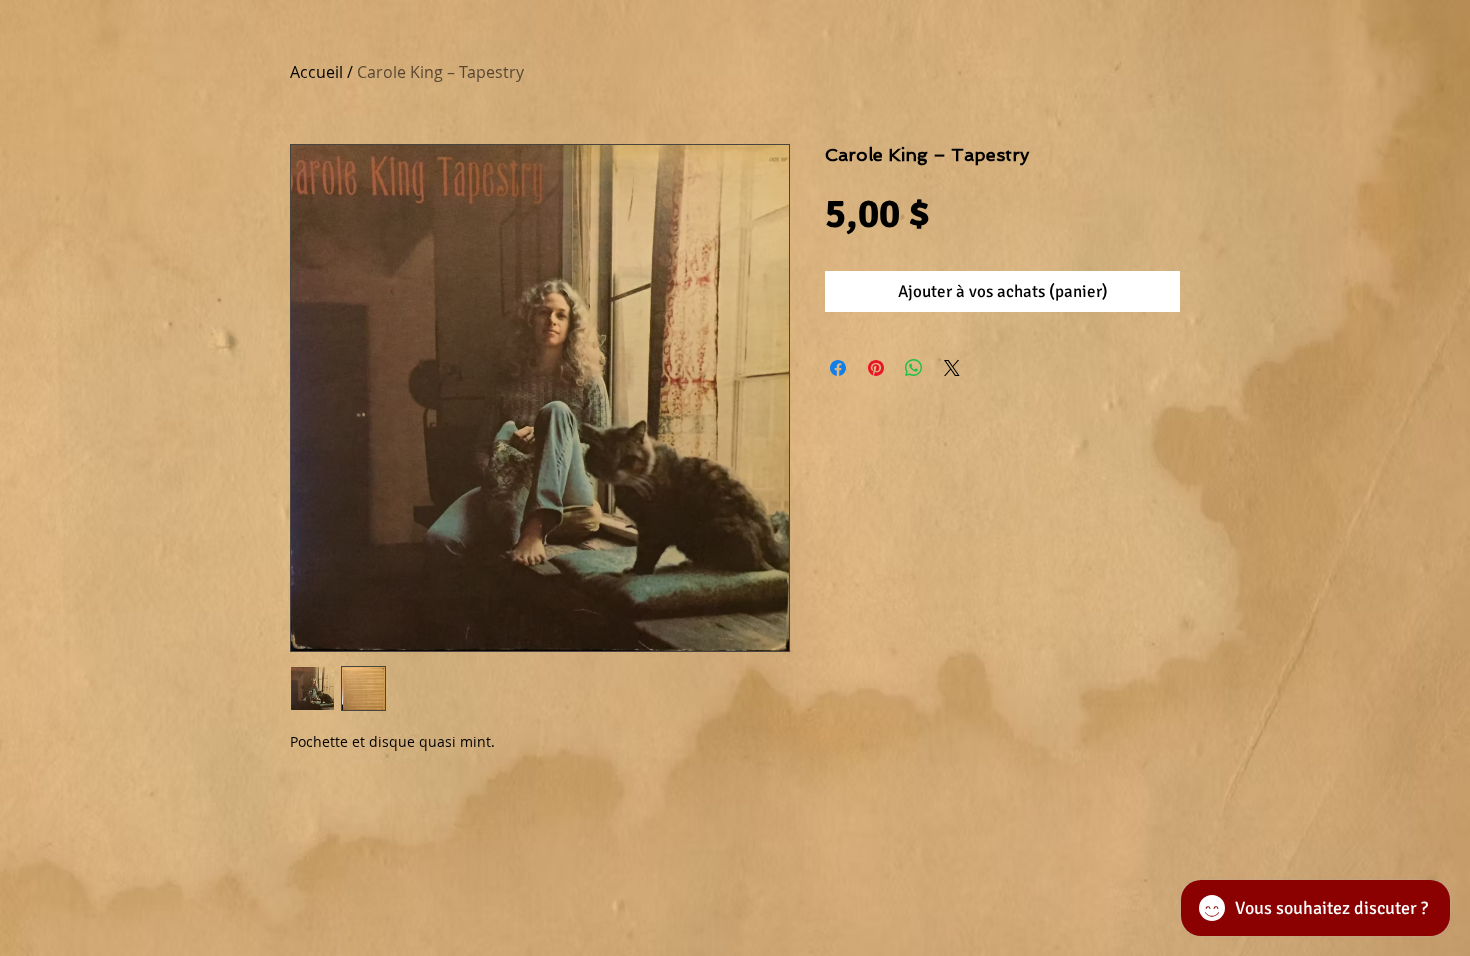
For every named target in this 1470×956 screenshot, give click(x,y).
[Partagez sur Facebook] (838, 368)
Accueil (316, 72)
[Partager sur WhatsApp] (914, 368)
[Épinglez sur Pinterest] (876, 368)
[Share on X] (952, 368)
